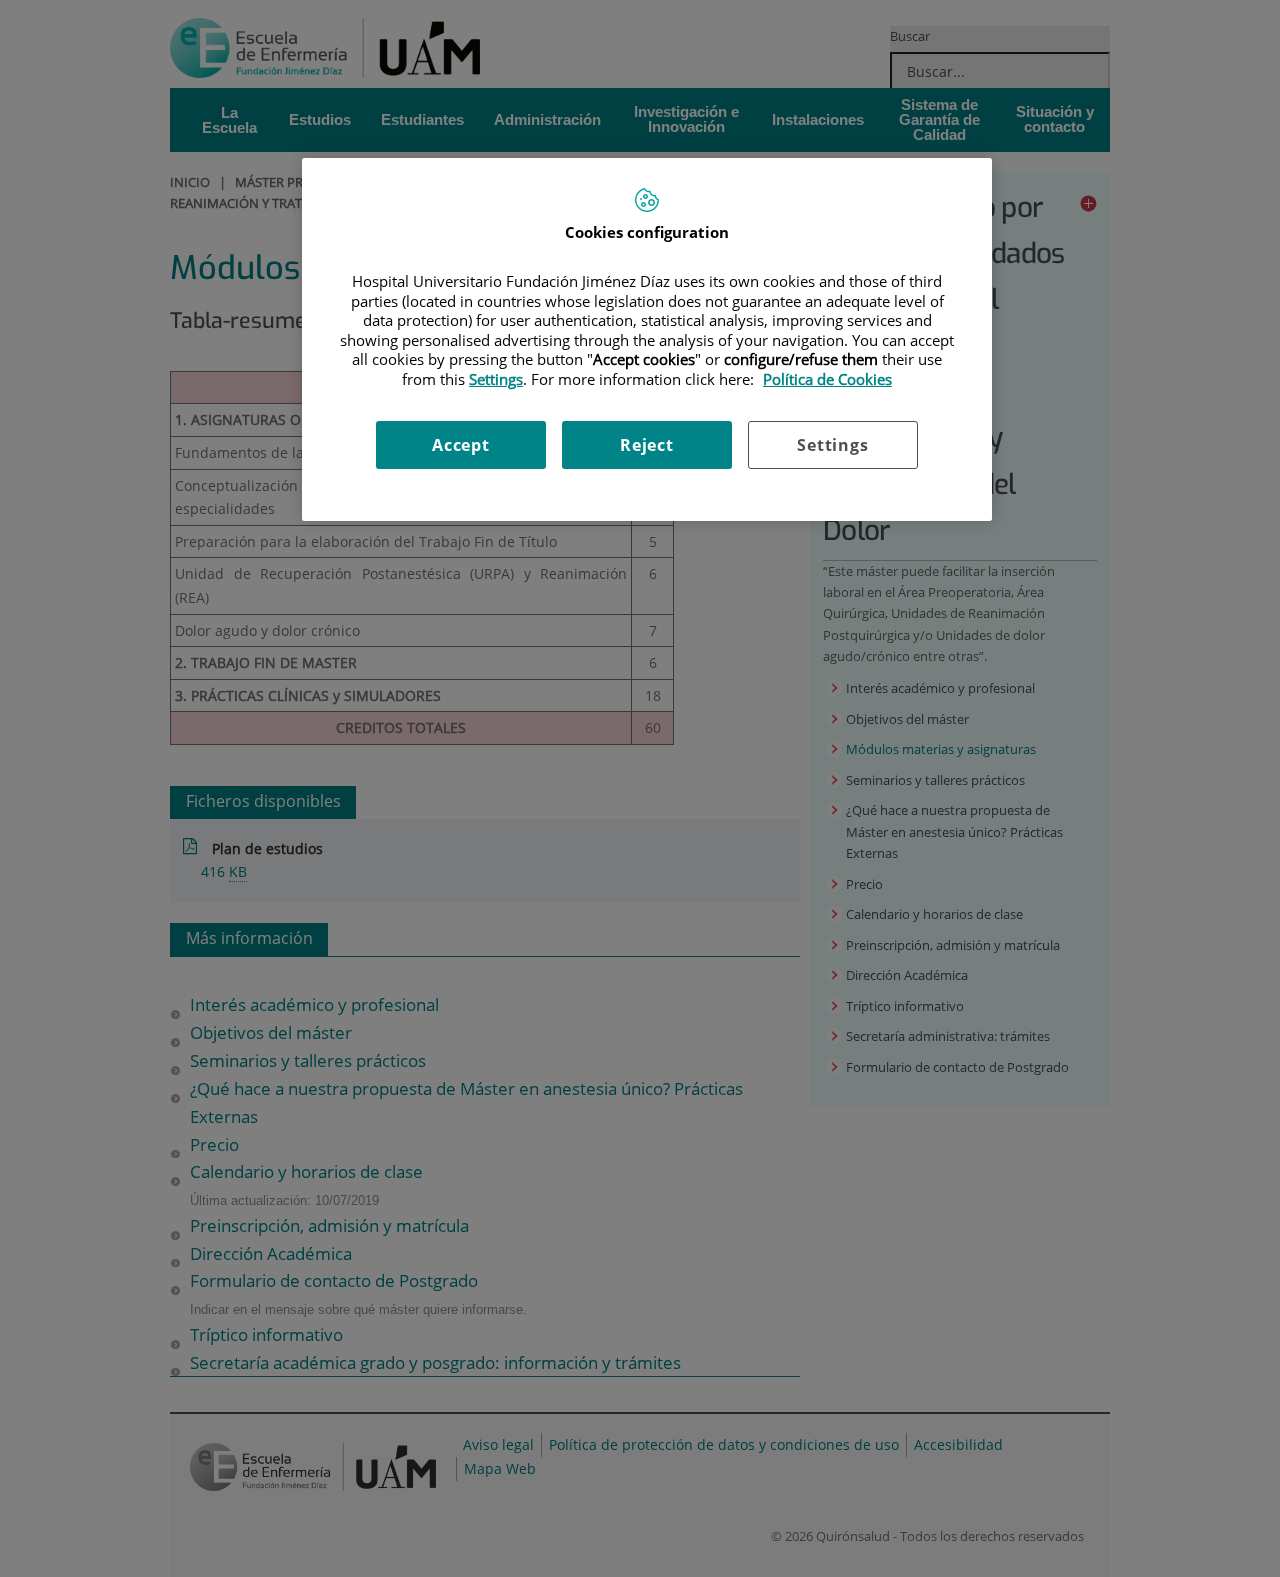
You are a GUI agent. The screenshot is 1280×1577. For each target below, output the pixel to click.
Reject (647, 445)
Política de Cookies (827, 379)
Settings (832, 445)
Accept (461, 445)
